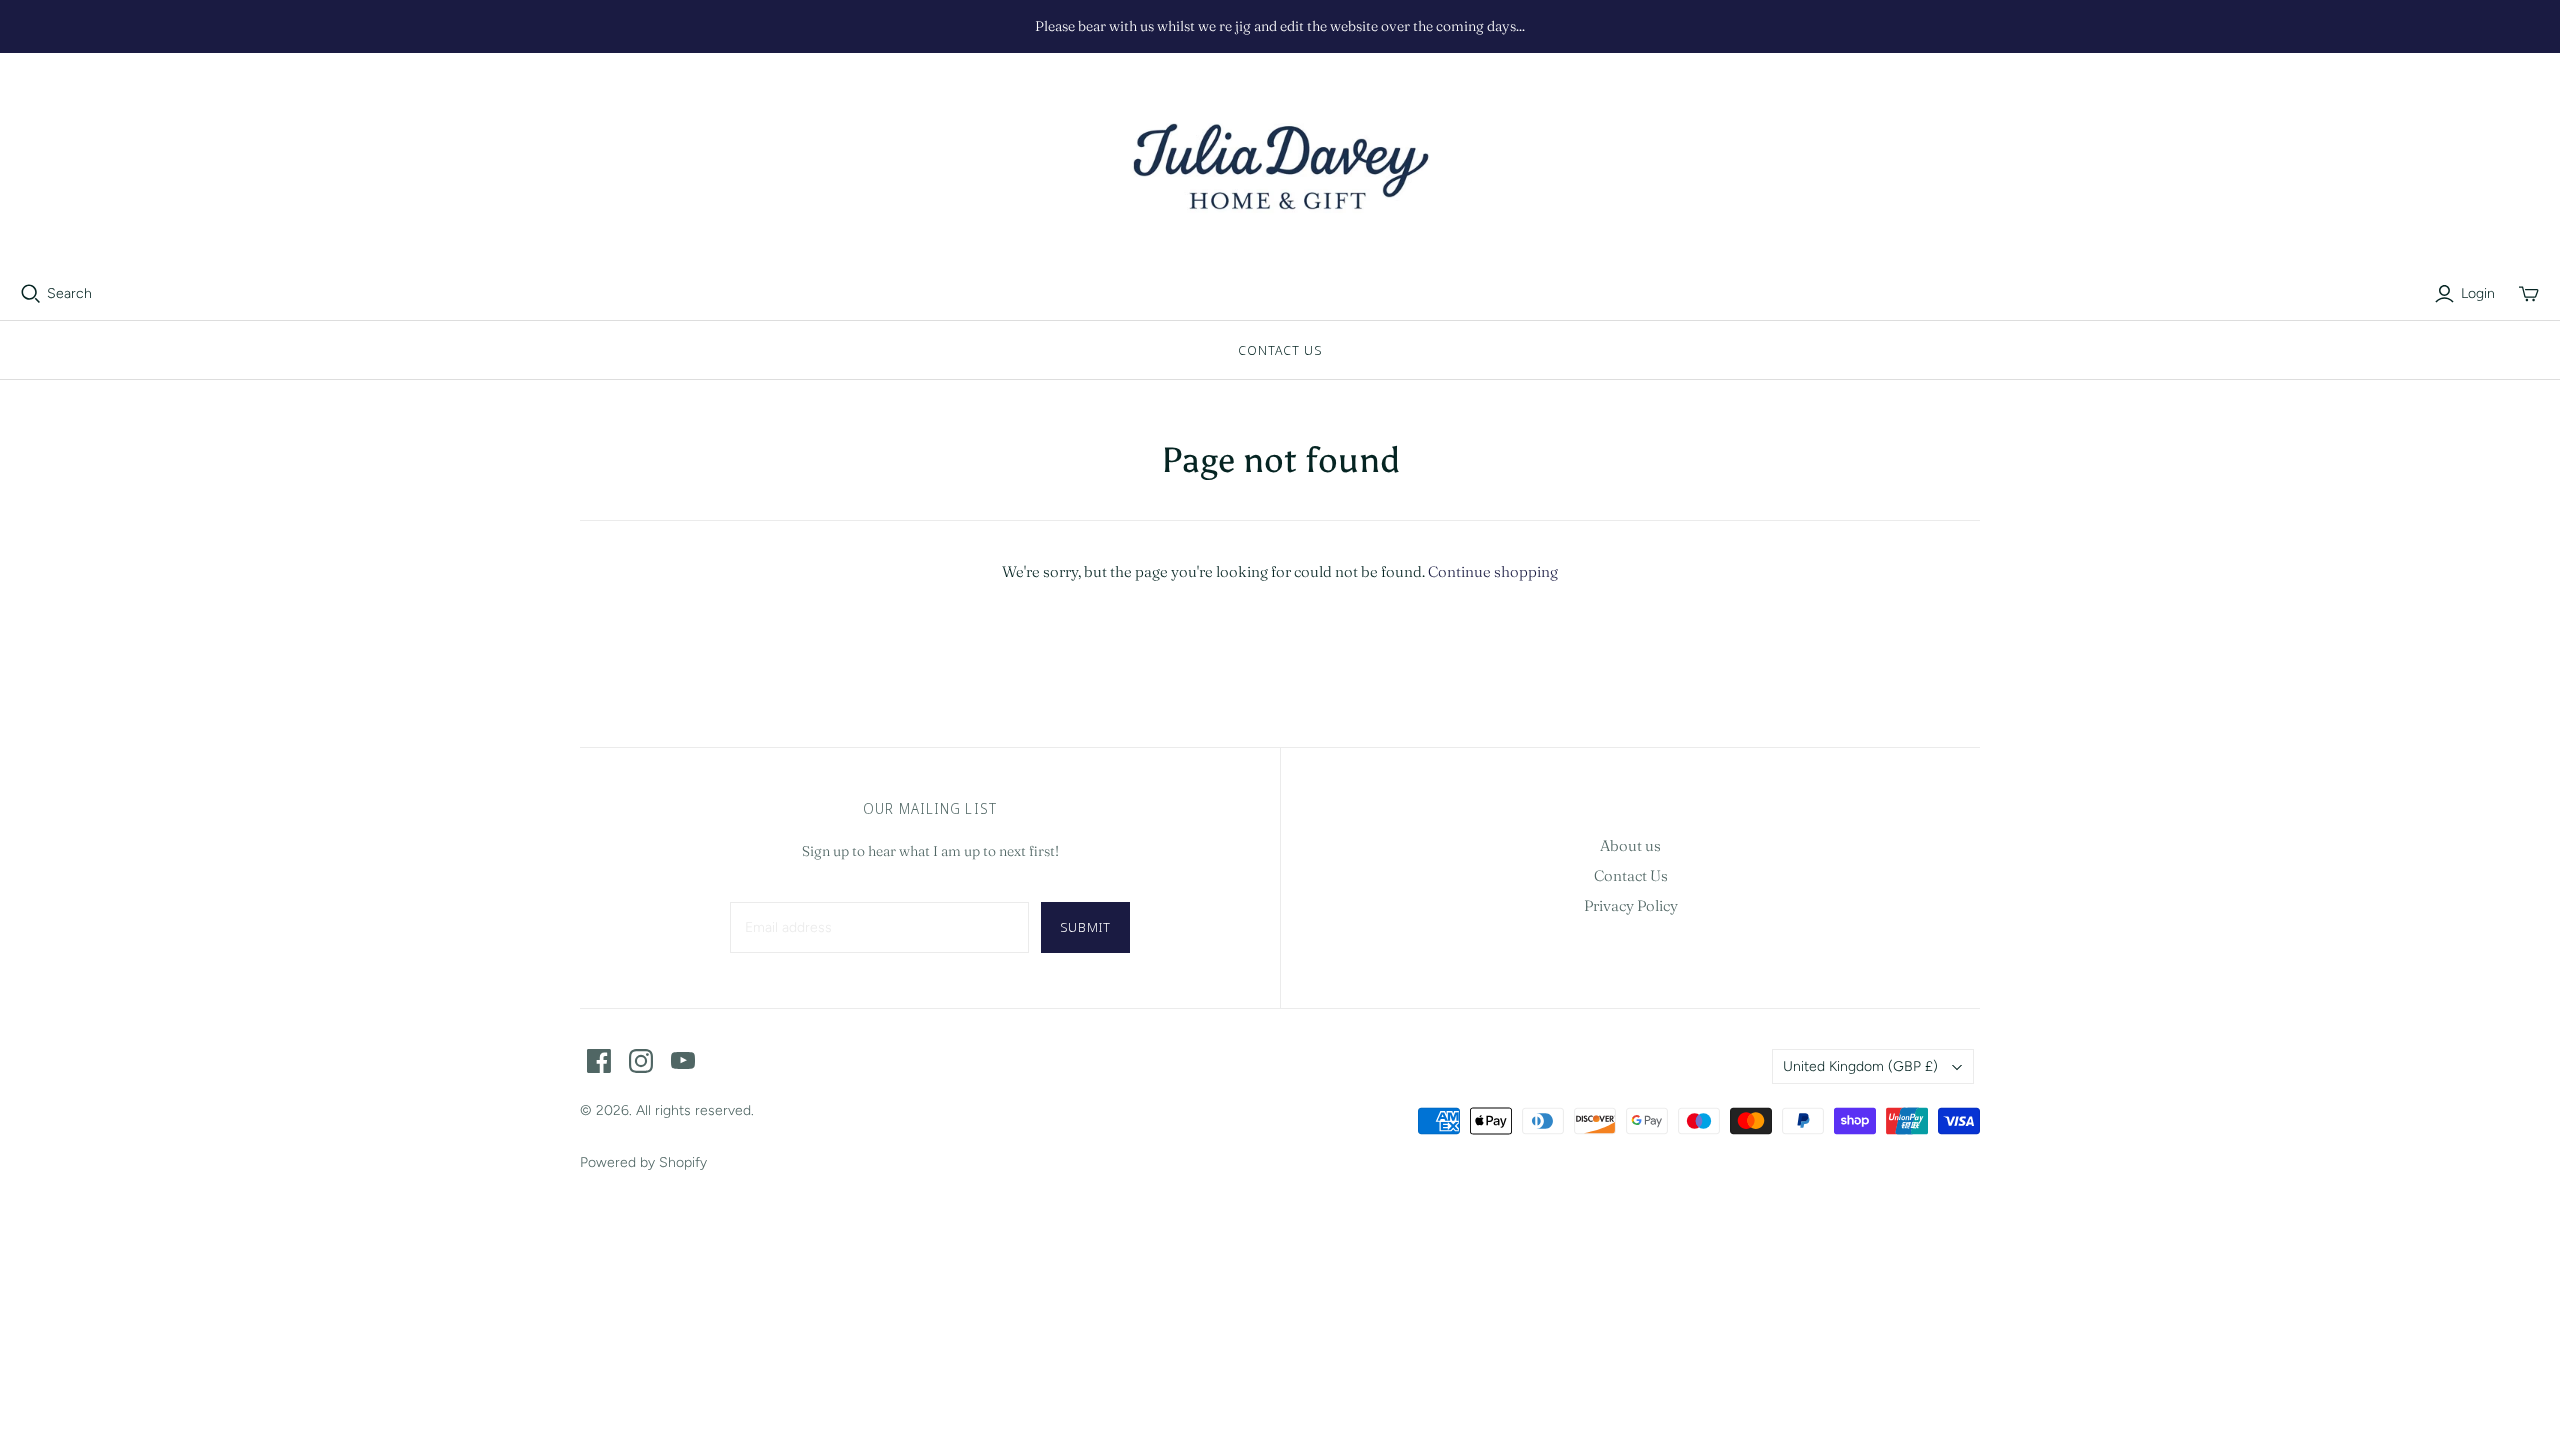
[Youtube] (683, 1061)
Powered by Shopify (643, 1162)
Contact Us (1280, 350)
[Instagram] (641, 1061)
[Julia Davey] (1280, 168)
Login (2478, 293)
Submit (1085, 927)
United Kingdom (1860, 1066)
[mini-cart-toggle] (2529, 294)
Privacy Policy (1631, 905)
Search (69, 293)
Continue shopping (1493, 571)
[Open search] (31, 294)
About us (1630, 845)
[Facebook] (599, 1061)
